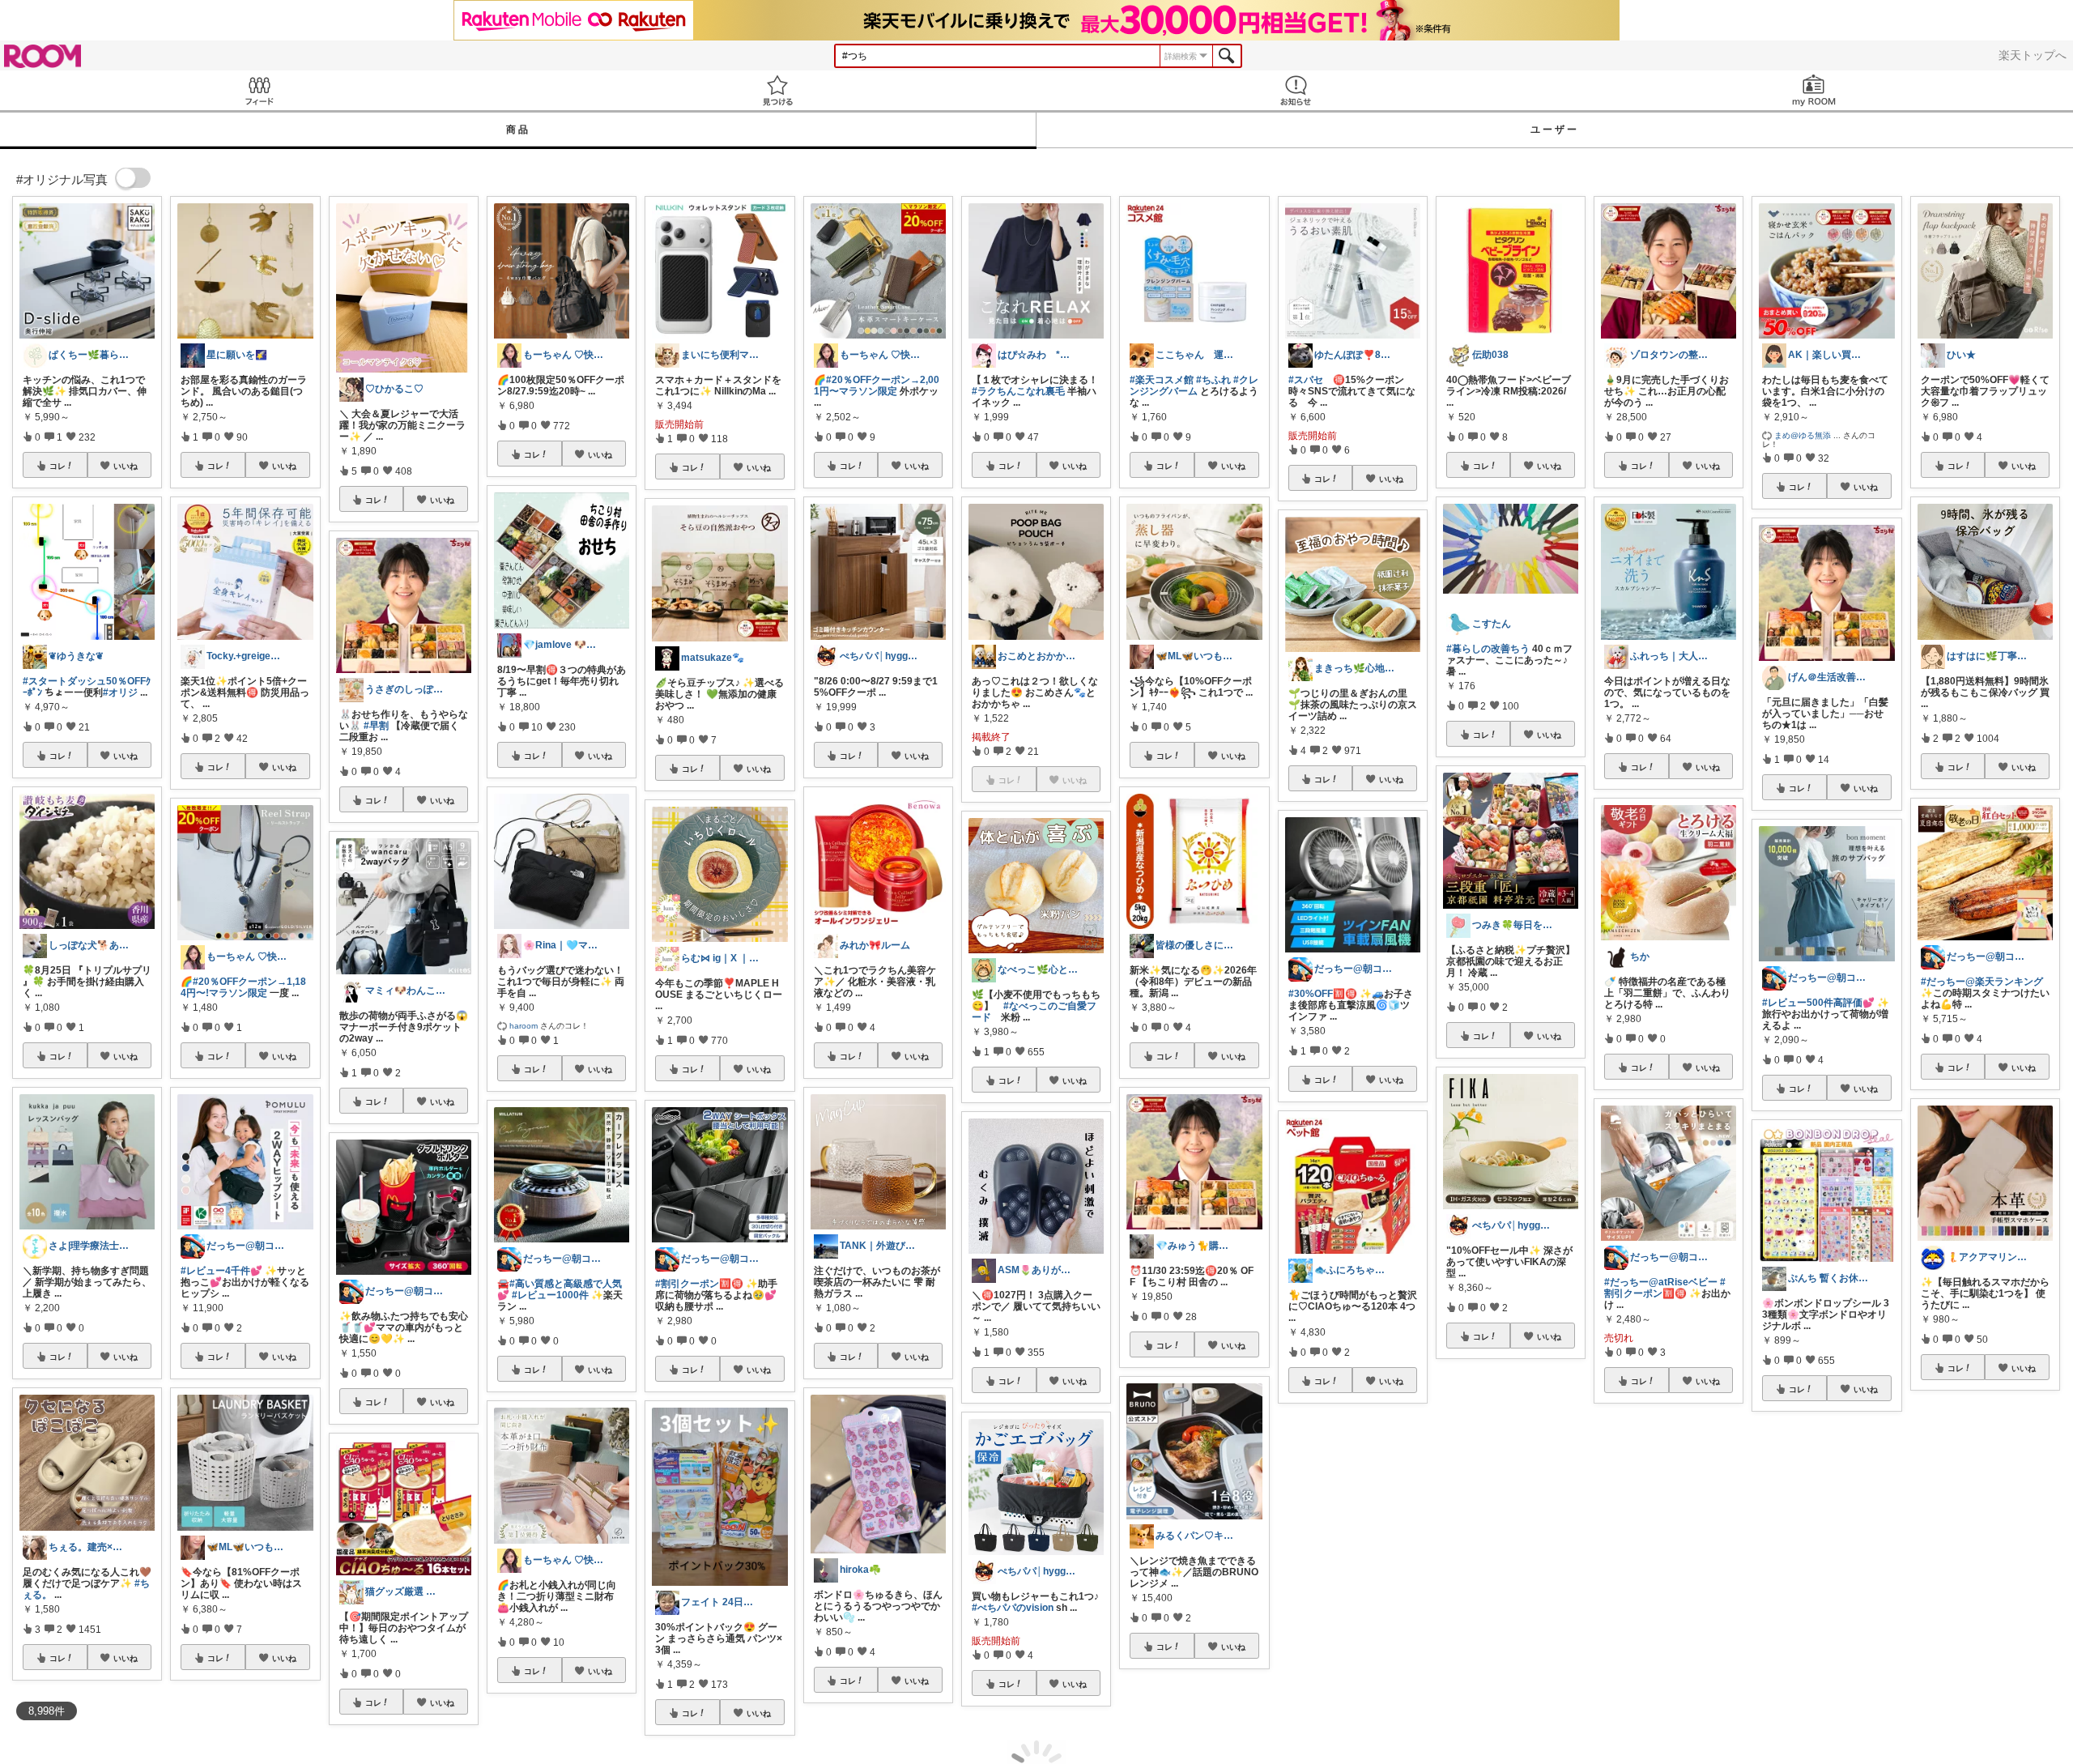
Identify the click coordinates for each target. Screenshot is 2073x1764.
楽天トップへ (2033, 55)
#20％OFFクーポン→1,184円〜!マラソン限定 (243, 987)
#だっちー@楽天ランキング (1982, 982)
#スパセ (1306, 380)
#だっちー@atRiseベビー (1661, 1282)
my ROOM (1814, 90)
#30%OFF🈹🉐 (1323, 994)
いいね (126, 466)
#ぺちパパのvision (1013, 1608)
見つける (777, 90)
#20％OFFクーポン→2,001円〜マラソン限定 (877, 386)
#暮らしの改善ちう (1488, 649)
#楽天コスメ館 (1162, 380)
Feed (259, 90)
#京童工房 (1542, 1562)
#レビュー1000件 (550, 1295)
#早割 (376, 726)
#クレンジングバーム (1194, 386)
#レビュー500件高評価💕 (1818, 1003)
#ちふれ (1213, 380)
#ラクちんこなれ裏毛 (1018, 391)
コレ (57, 466)
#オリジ (120, 692)
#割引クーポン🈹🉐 (699, 1284)
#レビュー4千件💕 (221, 1271)
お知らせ (1296, 90)
